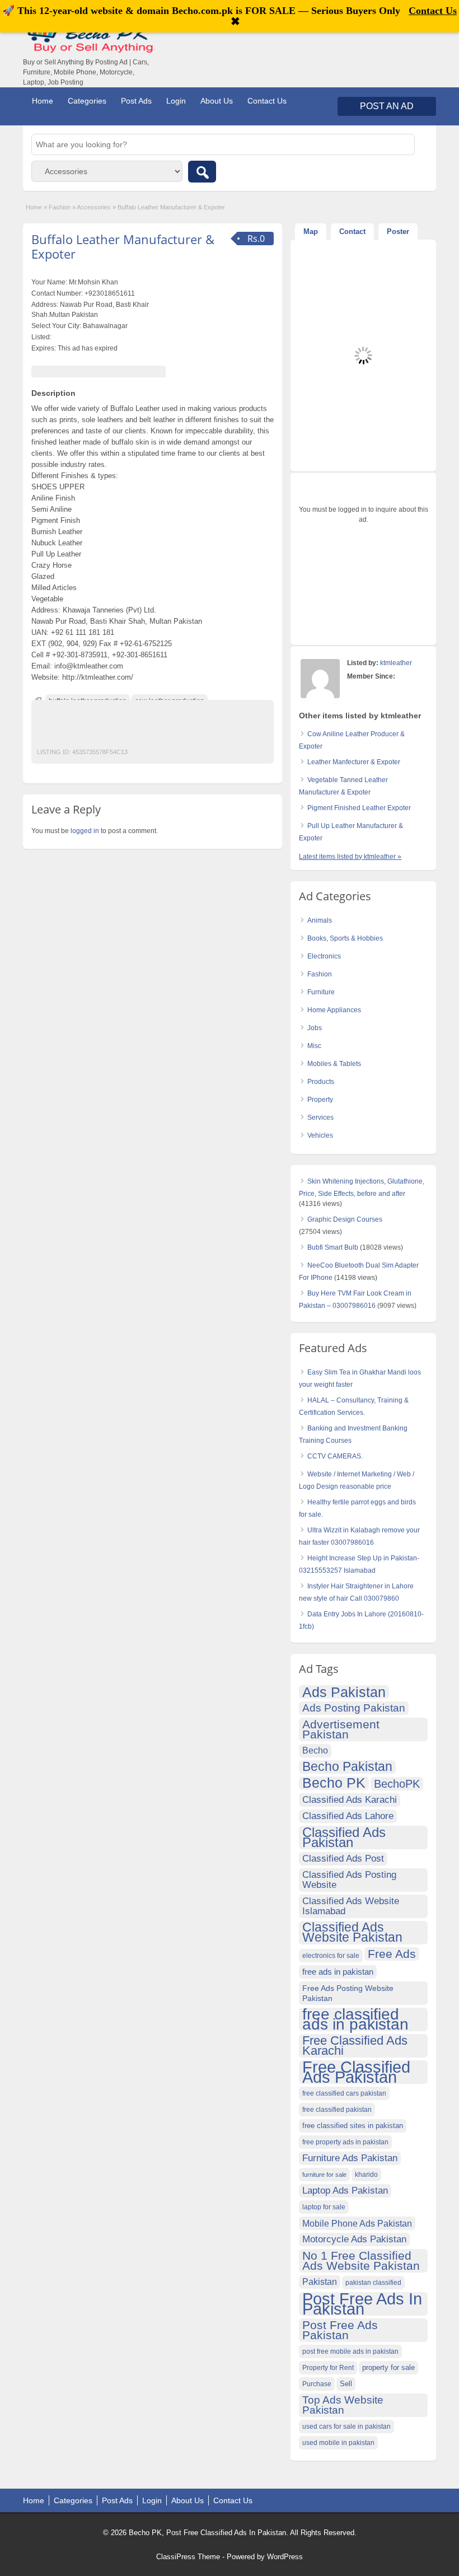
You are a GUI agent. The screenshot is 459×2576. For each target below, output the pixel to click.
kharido (366, 2175)
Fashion (60, 207)
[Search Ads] (202, 172)
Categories (87, 101)
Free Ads (392, 1954)
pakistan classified (373, 2283)
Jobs (315, 1028)
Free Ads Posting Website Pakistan (348, 1993)
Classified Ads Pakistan (344, 1838)
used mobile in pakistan (338, 2443)
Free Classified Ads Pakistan (356, 2072)
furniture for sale (324, 2175)
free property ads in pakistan (345, 2142)
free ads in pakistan (338, 1972)
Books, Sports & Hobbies (345, 938)
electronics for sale (331, 1956)
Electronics (324, 956)
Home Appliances (334, 1010)
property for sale (388, 2368)
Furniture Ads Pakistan (350, 2158)
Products (321, 1082)
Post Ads (136, 101)
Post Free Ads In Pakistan (362, 2304)
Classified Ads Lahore (348, 1816)
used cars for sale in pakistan (346, 2427)
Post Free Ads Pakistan (340, 2330)
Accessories (94, 207)
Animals (320, 920)
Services (320, 1118)
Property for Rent (328, 2368)
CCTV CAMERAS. (335, 1456)
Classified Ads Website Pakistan (352, 1933)
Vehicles (320, 1135)
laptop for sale (324, 2207)
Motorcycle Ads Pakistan (354, 2239)
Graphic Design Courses (345, 1219)
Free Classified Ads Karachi (355, 2046)
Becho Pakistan (347, 1767)
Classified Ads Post (343, 1859)
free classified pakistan (337, 2110)
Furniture (321, 992)
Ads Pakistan (344, 1692)
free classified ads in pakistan (355, 2019)
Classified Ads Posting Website (349, 1880)
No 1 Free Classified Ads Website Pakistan (361, 2261)
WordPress (285, 2557)
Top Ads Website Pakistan (343, 2405)
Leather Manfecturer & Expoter (354, 762)
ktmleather (396, 663)
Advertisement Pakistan (341, 1729)
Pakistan (320, 2282)
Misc (314, 1046)
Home (43, 101)
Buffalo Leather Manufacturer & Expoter (123, 246)
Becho (315, 1750)
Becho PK (334, 1783)
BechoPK (397, 1784)
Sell (346, 2384)
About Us (217, 101)
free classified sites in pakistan (353, 2126)
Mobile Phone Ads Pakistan (357, 2223)
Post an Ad (387, 106)
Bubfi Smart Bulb (333, 1247)
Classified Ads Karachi (350, 1800)
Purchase (317, 2384)
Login (176, 101)
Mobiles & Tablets (334, 1064)
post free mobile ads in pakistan (350, 2351)
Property (320, 1100)
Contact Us (267, 101)
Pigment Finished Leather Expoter (359, 808)
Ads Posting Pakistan (354, 1708)
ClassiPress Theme (188, 2557)
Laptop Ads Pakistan (345, 2191)
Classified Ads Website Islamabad (351, 1906)
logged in (85, 831)
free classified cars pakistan (344, 2093)
